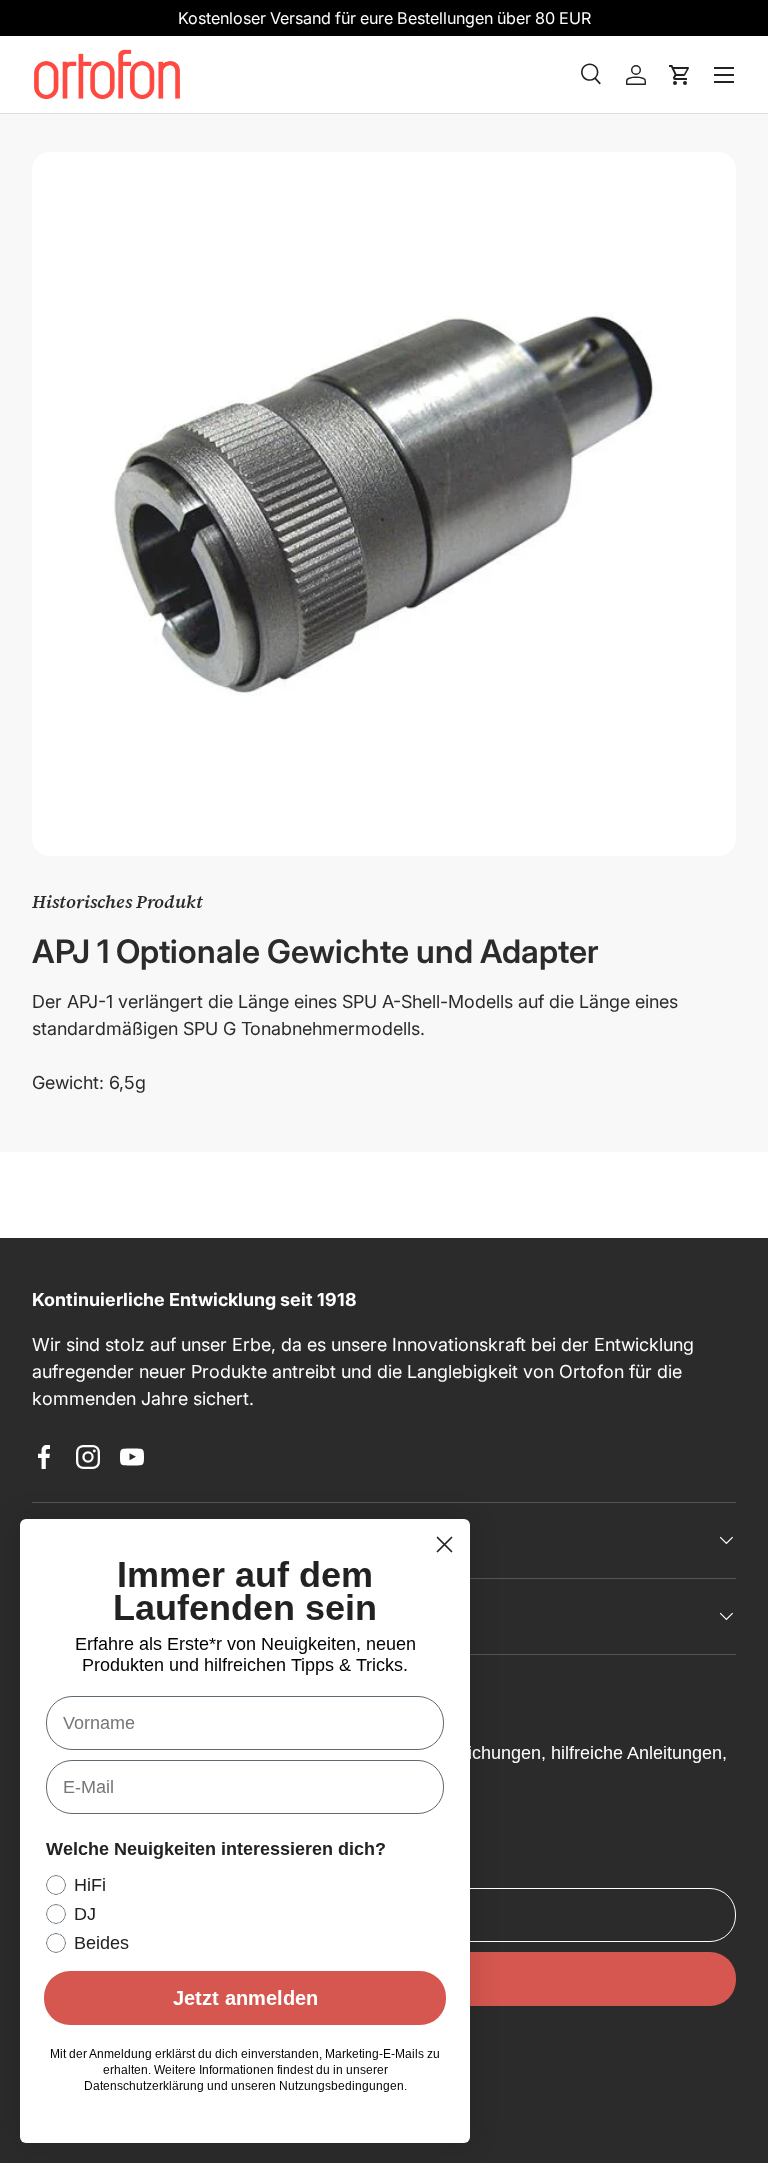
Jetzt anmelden (245, 1998)
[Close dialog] (444, 1544)
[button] (680, 75)
